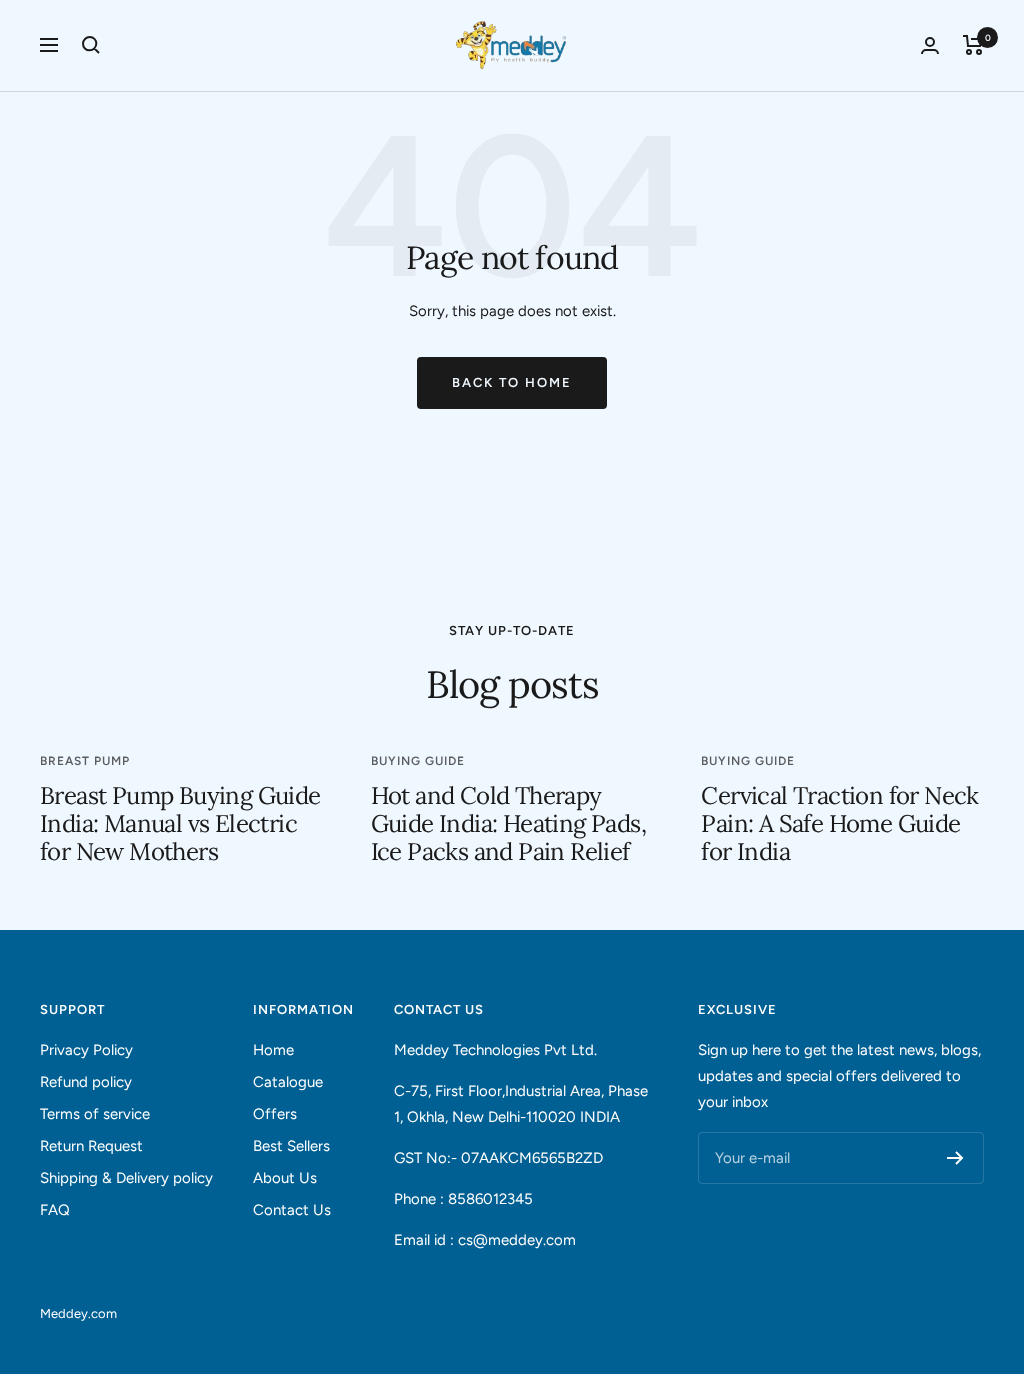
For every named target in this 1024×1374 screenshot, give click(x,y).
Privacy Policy (86, 1050)
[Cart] (973, 45)
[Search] (91, 45)
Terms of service (95, 1114)
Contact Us (292, 1210)
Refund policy (86, 1082)
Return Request (91, 1146)
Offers (275, 1114)
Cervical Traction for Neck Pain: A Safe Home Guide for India (839, 823)
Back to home (512, 382)
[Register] (955, 1158)
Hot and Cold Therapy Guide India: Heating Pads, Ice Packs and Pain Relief (508, 823)
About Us (285, 1178)
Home (273, 1050)
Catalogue (288, 1082)
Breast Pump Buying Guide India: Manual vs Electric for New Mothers (180, 823)
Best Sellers (291, 1146)
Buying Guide (418, 761)
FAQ (55, 1210)
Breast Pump (85, 761)
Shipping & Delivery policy (126, 1178)
